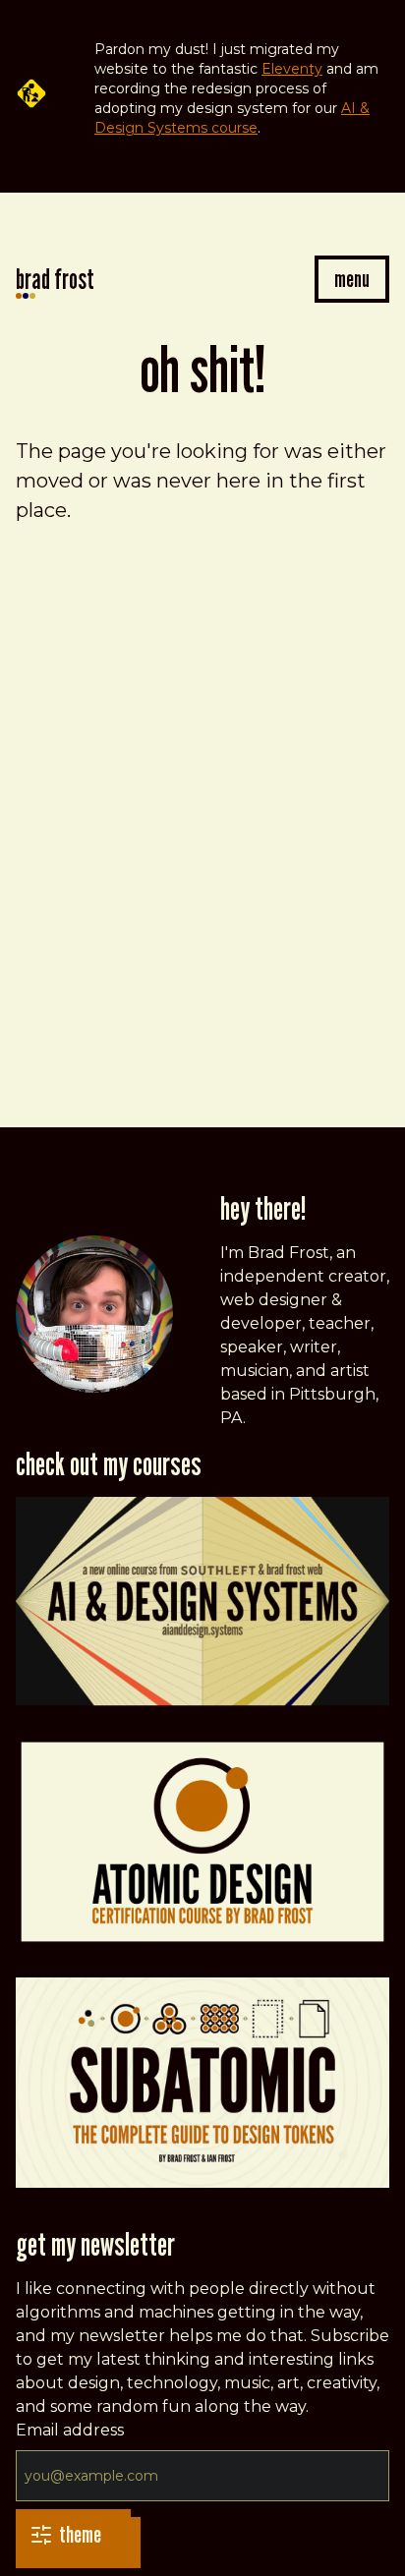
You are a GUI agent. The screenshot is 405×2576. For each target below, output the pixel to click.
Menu (352, 279)
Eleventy (292, 69)
